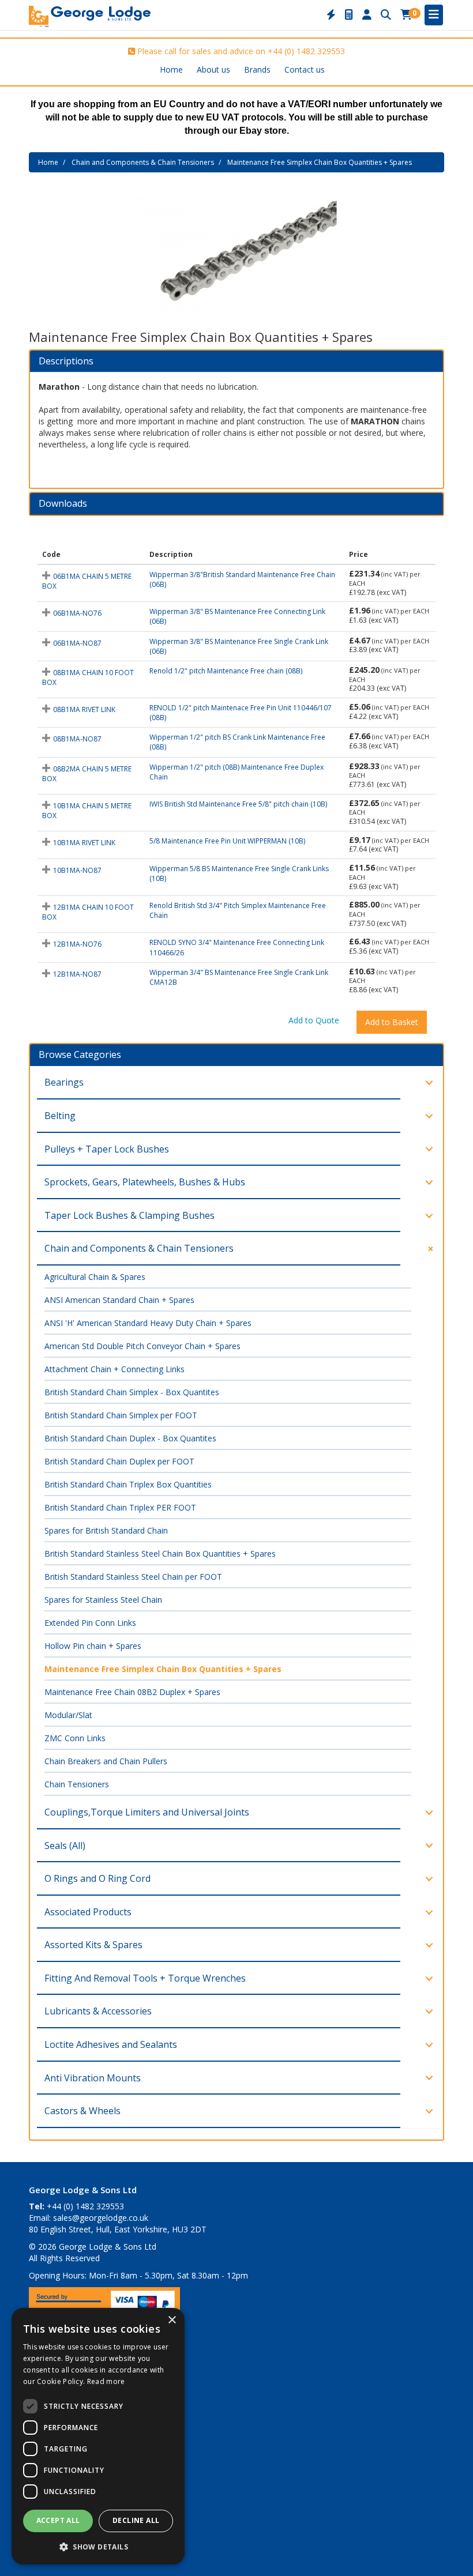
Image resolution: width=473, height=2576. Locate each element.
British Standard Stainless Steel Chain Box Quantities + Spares (160, 1553)
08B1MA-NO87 (77, 739)
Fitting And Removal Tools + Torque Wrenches (145, 1978)
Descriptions (66, 361)
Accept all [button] (58, 2520)
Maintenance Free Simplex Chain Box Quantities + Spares (320, 162)
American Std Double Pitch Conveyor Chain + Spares (142, 1346)
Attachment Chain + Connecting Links (115, 1369)
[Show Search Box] (386, 15)
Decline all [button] (136, 2520)
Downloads (63, 504)
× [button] (172, 2320)
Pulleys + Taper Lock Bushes (107, 1149)
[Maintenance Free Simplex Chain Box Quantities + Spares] (236, 254)
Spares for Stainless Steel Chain (103, 1600)
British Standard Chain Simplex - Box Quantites (132, 1392)
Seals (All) (65, 1846)
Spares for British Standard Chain (106, 1530)
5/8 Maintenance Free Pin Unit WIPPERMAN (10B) (227, 841)
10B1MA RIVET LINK (84, 843)
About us (213, 69)
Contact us (305, 69)
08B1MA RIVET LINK (84, 709)
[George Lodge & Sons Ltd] (90, 15)
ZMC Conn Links (75, 1738)
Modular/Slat (68, 1715)
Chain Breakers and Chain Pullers (106, 1761)
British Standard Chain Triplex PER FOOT (120, 1507)
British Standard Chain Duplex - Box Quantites (130, 1438)
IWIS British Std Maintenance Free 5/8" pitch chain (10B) (238, 804)
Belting (60, 1116)
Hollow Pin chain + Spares (93, 1646)
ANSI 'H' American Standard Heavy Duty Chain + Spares (148, 1323)
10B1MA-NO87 (77, 870)
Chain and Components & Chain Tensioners (143, 162)
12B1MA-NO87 (77, 974)
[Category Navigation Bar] (434, 15)
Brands (257, 69)
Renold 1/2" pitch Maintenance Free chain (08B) (226, 671)
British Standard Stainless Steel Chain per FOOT (133, 1577)
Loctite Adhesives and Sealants (111, 2044)
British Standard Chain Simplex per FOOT (121, 1415)
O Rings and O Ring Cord (97, 1878)
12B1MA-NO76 (77, 944)
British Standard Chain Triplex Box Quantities (128, 1484)
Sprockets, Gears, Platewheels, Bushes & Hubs (145, 1182)
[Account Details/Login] (367, 15)
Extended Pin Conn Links (90, 1623)
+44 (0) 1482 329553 (306, 51)
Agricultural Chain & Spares (95, 1277)
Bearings (64, 1082)
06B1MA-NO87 (77, 643)
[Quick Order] (331, 15)
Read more (106, 2381)
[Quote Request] (349, 15)
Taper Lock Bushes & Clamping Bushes (129, 1215)
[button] (98, 2546)
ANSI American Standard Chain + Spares (119, 1300)
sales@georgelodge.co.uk (101, 2218)
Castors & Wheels (82, 2111)
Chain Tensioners (77, 1784)
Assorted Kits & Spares (93, 1945)
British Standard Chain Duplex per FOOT (119, 1461)
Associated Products (88, 1912)
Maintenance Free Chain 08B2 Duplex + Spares (132, 1692)
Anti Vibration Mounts (93, 2078)
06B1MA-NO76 (77, 613)
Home (171, 69)
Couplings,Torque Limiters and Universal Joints (147, 1812)
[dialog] (98, 2436)
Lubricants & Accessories (98, 2011)
